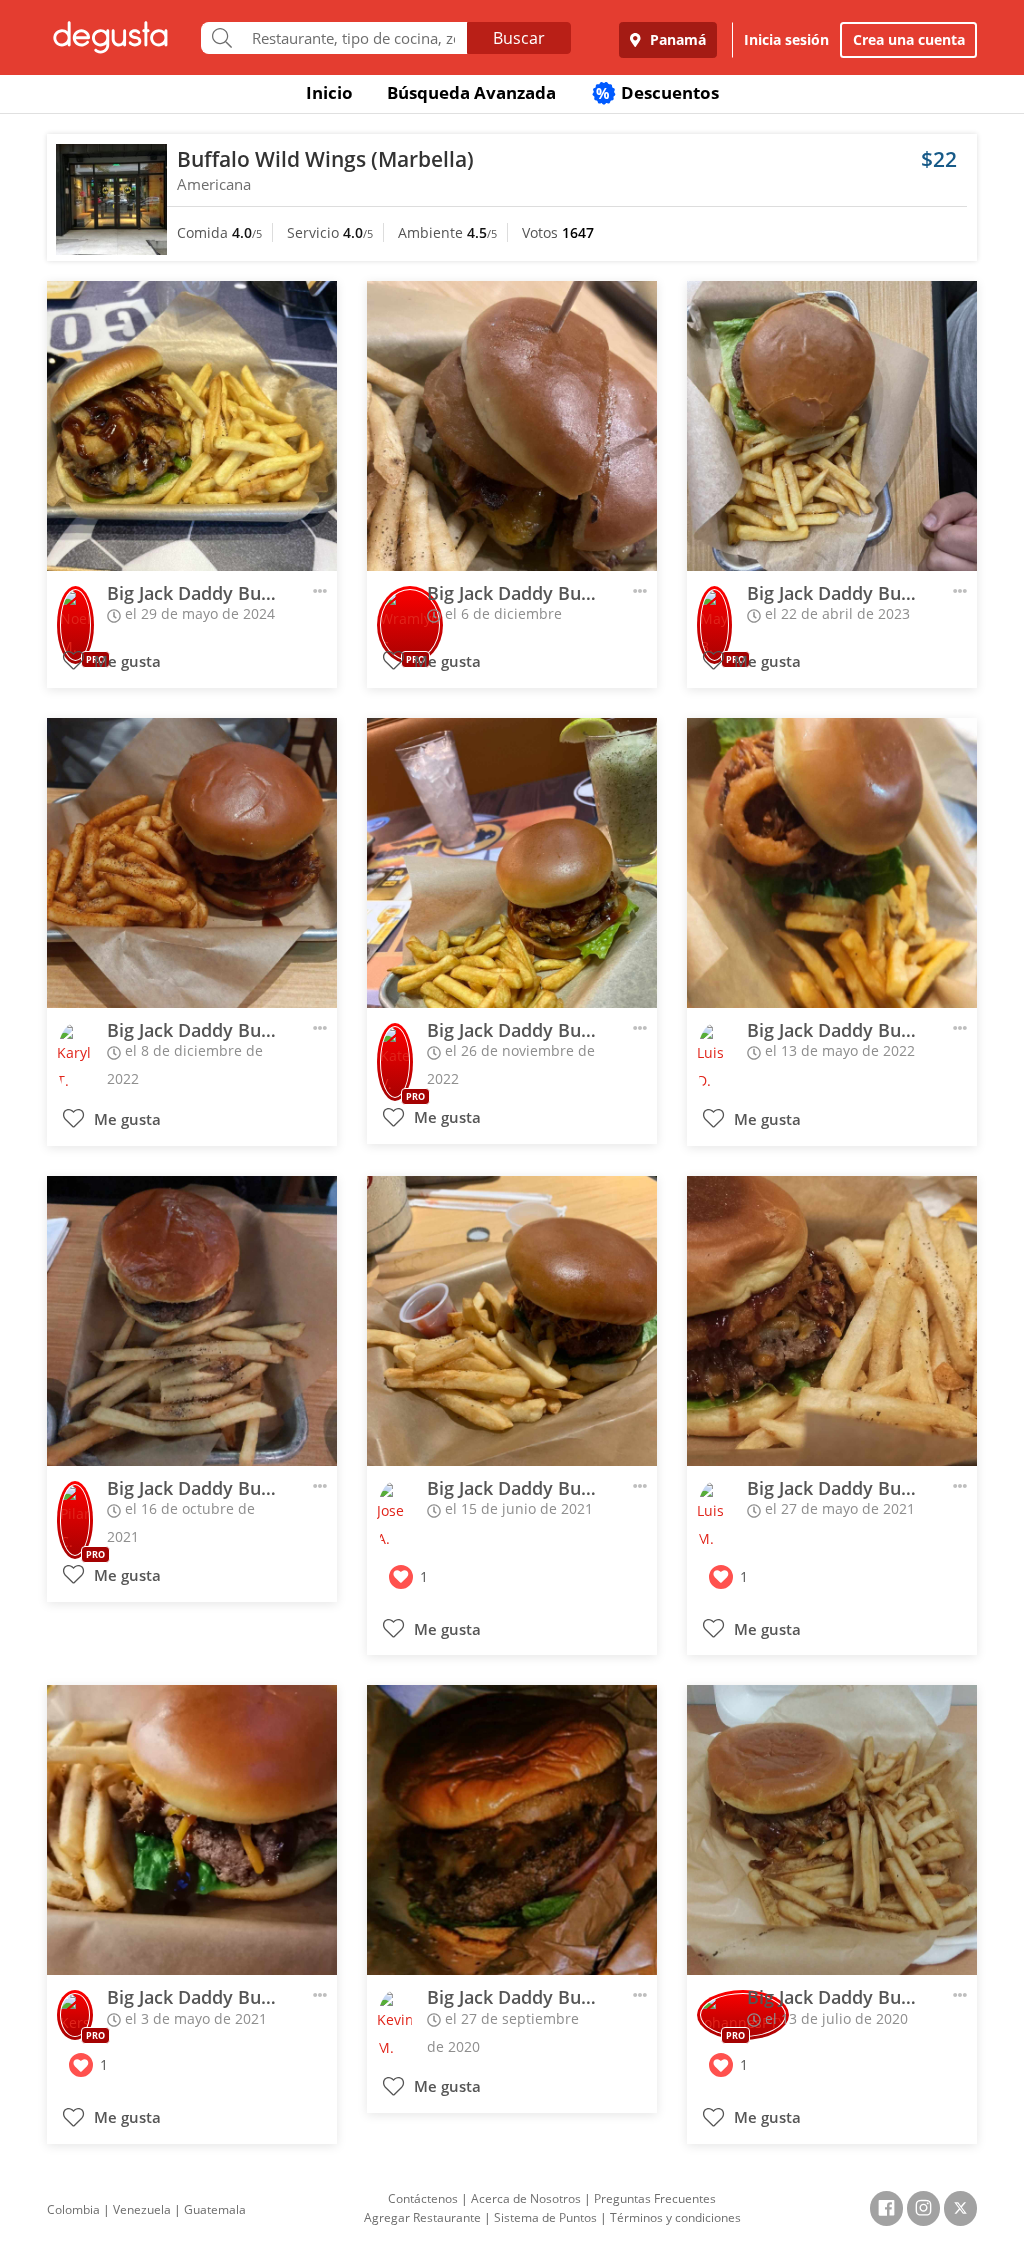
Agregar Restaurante (422, 2217)
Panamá (676, 39)
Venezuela (142, 2209)
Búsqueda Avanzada (471, 92)
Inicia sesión (786, 39)
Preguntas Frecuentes (655, 2198)
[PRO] (75, 611)
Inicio (329, 92)
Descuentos (657, 92)
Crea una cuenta (909, 39)
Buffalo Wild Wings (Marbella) (325, 159)
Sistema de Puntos (545, 2217)
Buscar (519, 38)
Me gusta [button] (125, 661)
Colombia (73, 2209)
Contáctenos (423, 2198)
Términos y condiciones (675, 2217)
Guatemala (215, 2209)
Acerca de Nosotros (526, 2198)
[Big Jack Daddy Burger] (192, 426)
